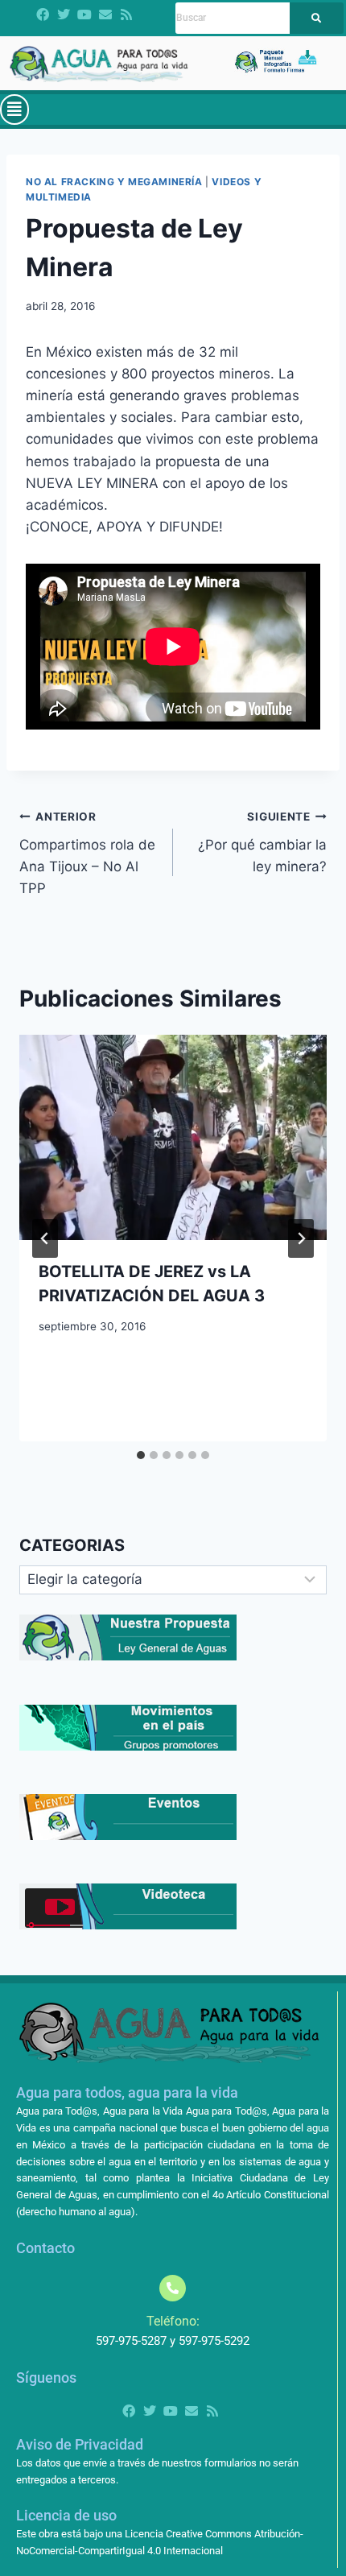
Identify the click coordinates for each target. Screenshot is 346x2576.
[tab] (141, 1455)
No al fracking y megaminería (114, 182)
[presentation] (173, 1137)
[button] (14, 110)
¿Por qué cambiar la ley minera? (262, 842)
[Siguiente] (301, 1238)
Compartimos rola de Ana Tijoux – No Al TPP (87, 853)
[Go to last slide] (45, 1238)
